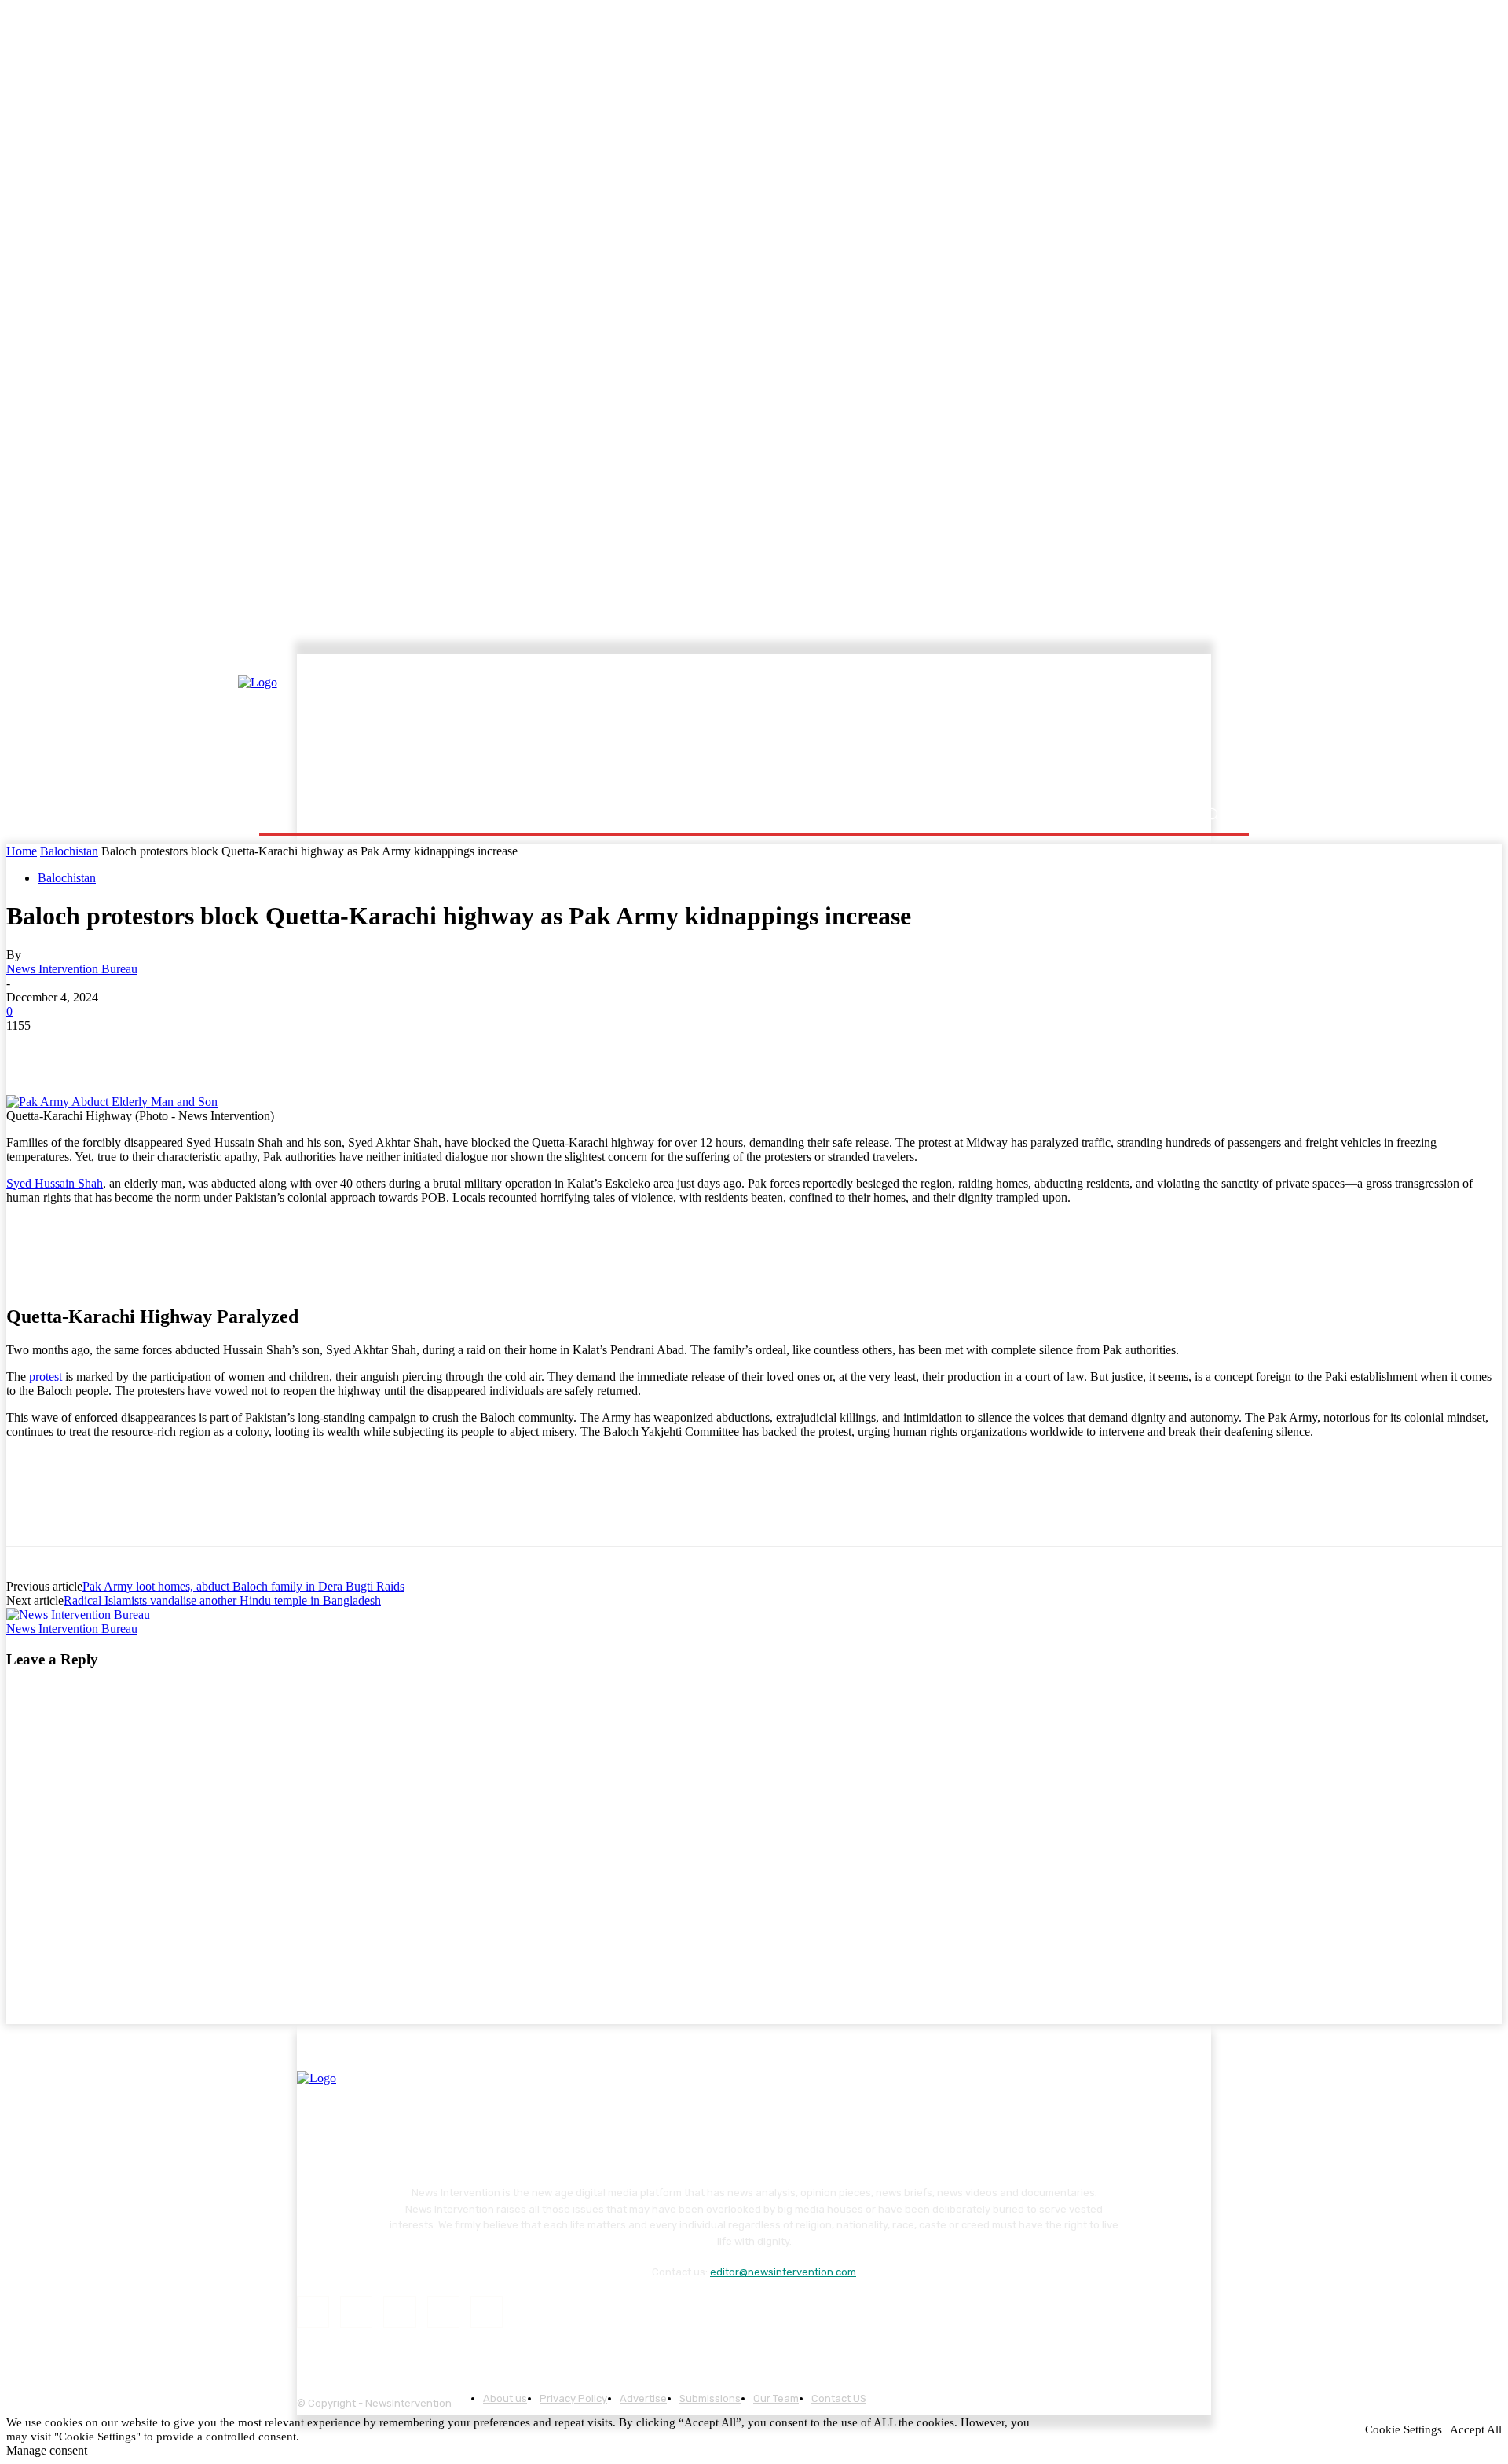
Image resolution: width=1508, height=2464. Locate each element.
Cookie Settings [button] (1404, 2429)
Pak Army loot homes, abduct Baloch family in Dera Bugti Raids (243, 1586)
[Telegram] (258, 1049)
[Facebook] (32, 1049)
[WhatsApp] (202, 1049)
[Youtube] (487, 2312)
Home (22, 851)
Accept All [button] (1476, 2429)
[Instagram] (356, 2312)
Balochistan (69, 851)
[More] (315, 1049)
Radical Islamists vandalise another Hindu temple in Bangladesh (222, 1600)
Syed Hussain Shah (55, 1183)
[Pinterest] (145, 1049)
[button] (1212, 814)
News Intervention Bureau (72, 969)
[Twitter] (89, 1049)
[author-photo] (78, 1615)
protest (46, 1377)
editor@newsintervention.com (783, 2272)
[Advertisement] (891, 728)
